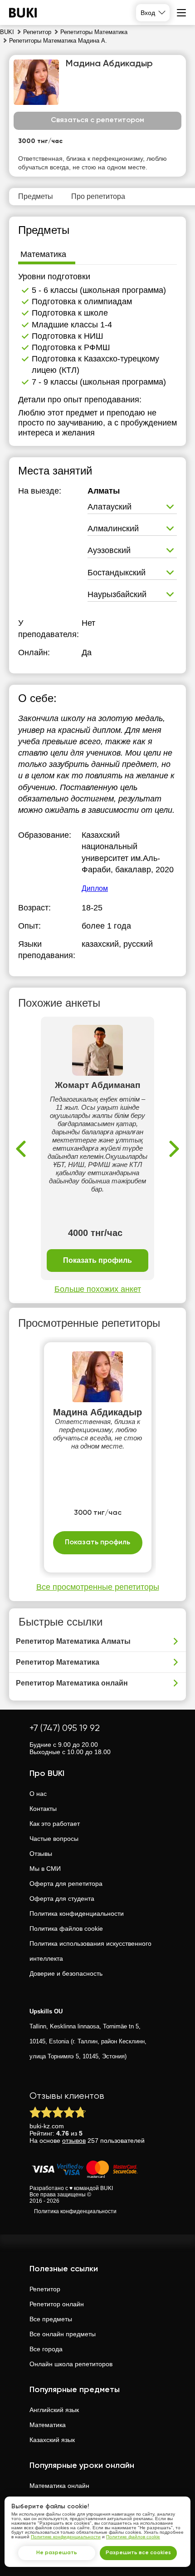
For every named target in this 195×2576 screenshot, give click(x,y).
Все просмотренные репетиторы (98, 1587)
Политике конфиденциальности (66, 2537)
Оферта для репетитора (66, 1884)
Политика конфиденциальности (77, 1913)
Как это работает (55, 1824)
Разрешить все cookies (138, 2553)
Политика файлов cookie (66, 1928)
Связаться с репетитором (97, 120)
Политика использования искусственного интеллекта (90, 1951)
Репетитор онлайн (57, 2304)
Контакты (43, 1809)
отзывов (74, 2141)
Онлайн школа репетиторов (71, 2364)
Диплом (95, 888)
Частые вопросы (54, 1839)
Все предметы (51, 2319)
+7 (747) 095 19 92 (65, 1728)
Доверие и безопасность (66, 1973)
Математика (48, 2425)
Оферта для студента (62, 1899)
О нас (38, 1794)
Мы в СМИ (45, 1869)
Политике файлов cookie (133, 2537)
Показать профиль (97, 1260)
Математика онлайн (59, 2486)
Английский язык (54, 2410)
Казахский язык (52, 2440)
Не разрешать (57, 2553)
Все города (46, 2349)
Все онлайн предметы (63, 2334)
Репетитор (45, 2289)
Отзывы (41, 1854)
